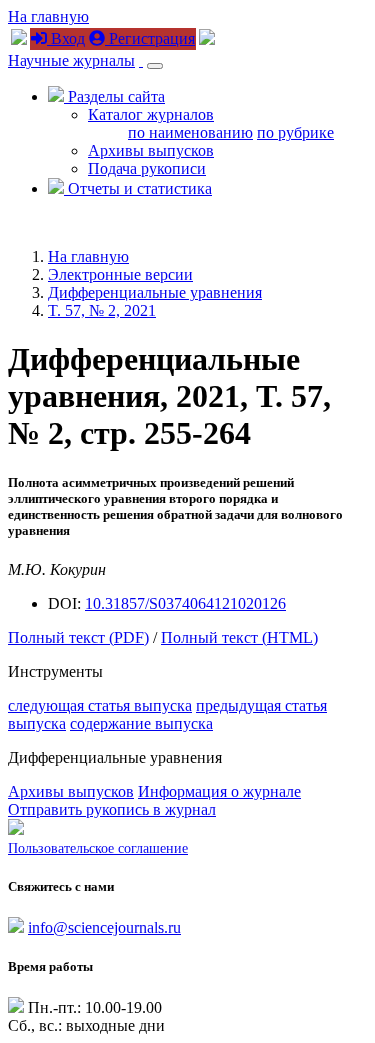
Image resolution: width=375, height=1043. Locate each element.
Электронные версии (120, 274)
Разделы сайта (114, 96)
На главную (48, 16)
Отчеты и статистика (138, 188)
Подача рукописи (147, 168)
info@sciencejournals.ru (104, 927)
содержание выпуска (141, 723)
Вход (66, 38)
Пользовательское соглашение (98, 848)
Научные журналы (71, 60)
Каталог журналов (151, 114)
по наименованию (190, 132)
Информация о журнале (219, 791)
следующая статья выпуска (100, 705)
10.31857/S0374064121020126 (185, 603)
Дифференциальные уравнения (155, 292)
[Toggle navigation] (155, 66)
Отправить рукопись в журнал (112, 809)
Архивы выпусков (151, 150)
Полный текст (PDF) (78, 637)
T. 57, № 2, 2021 (102, 310)
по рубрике (295, 132)
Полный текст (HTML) (239, 637)
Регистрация (150, 38)
